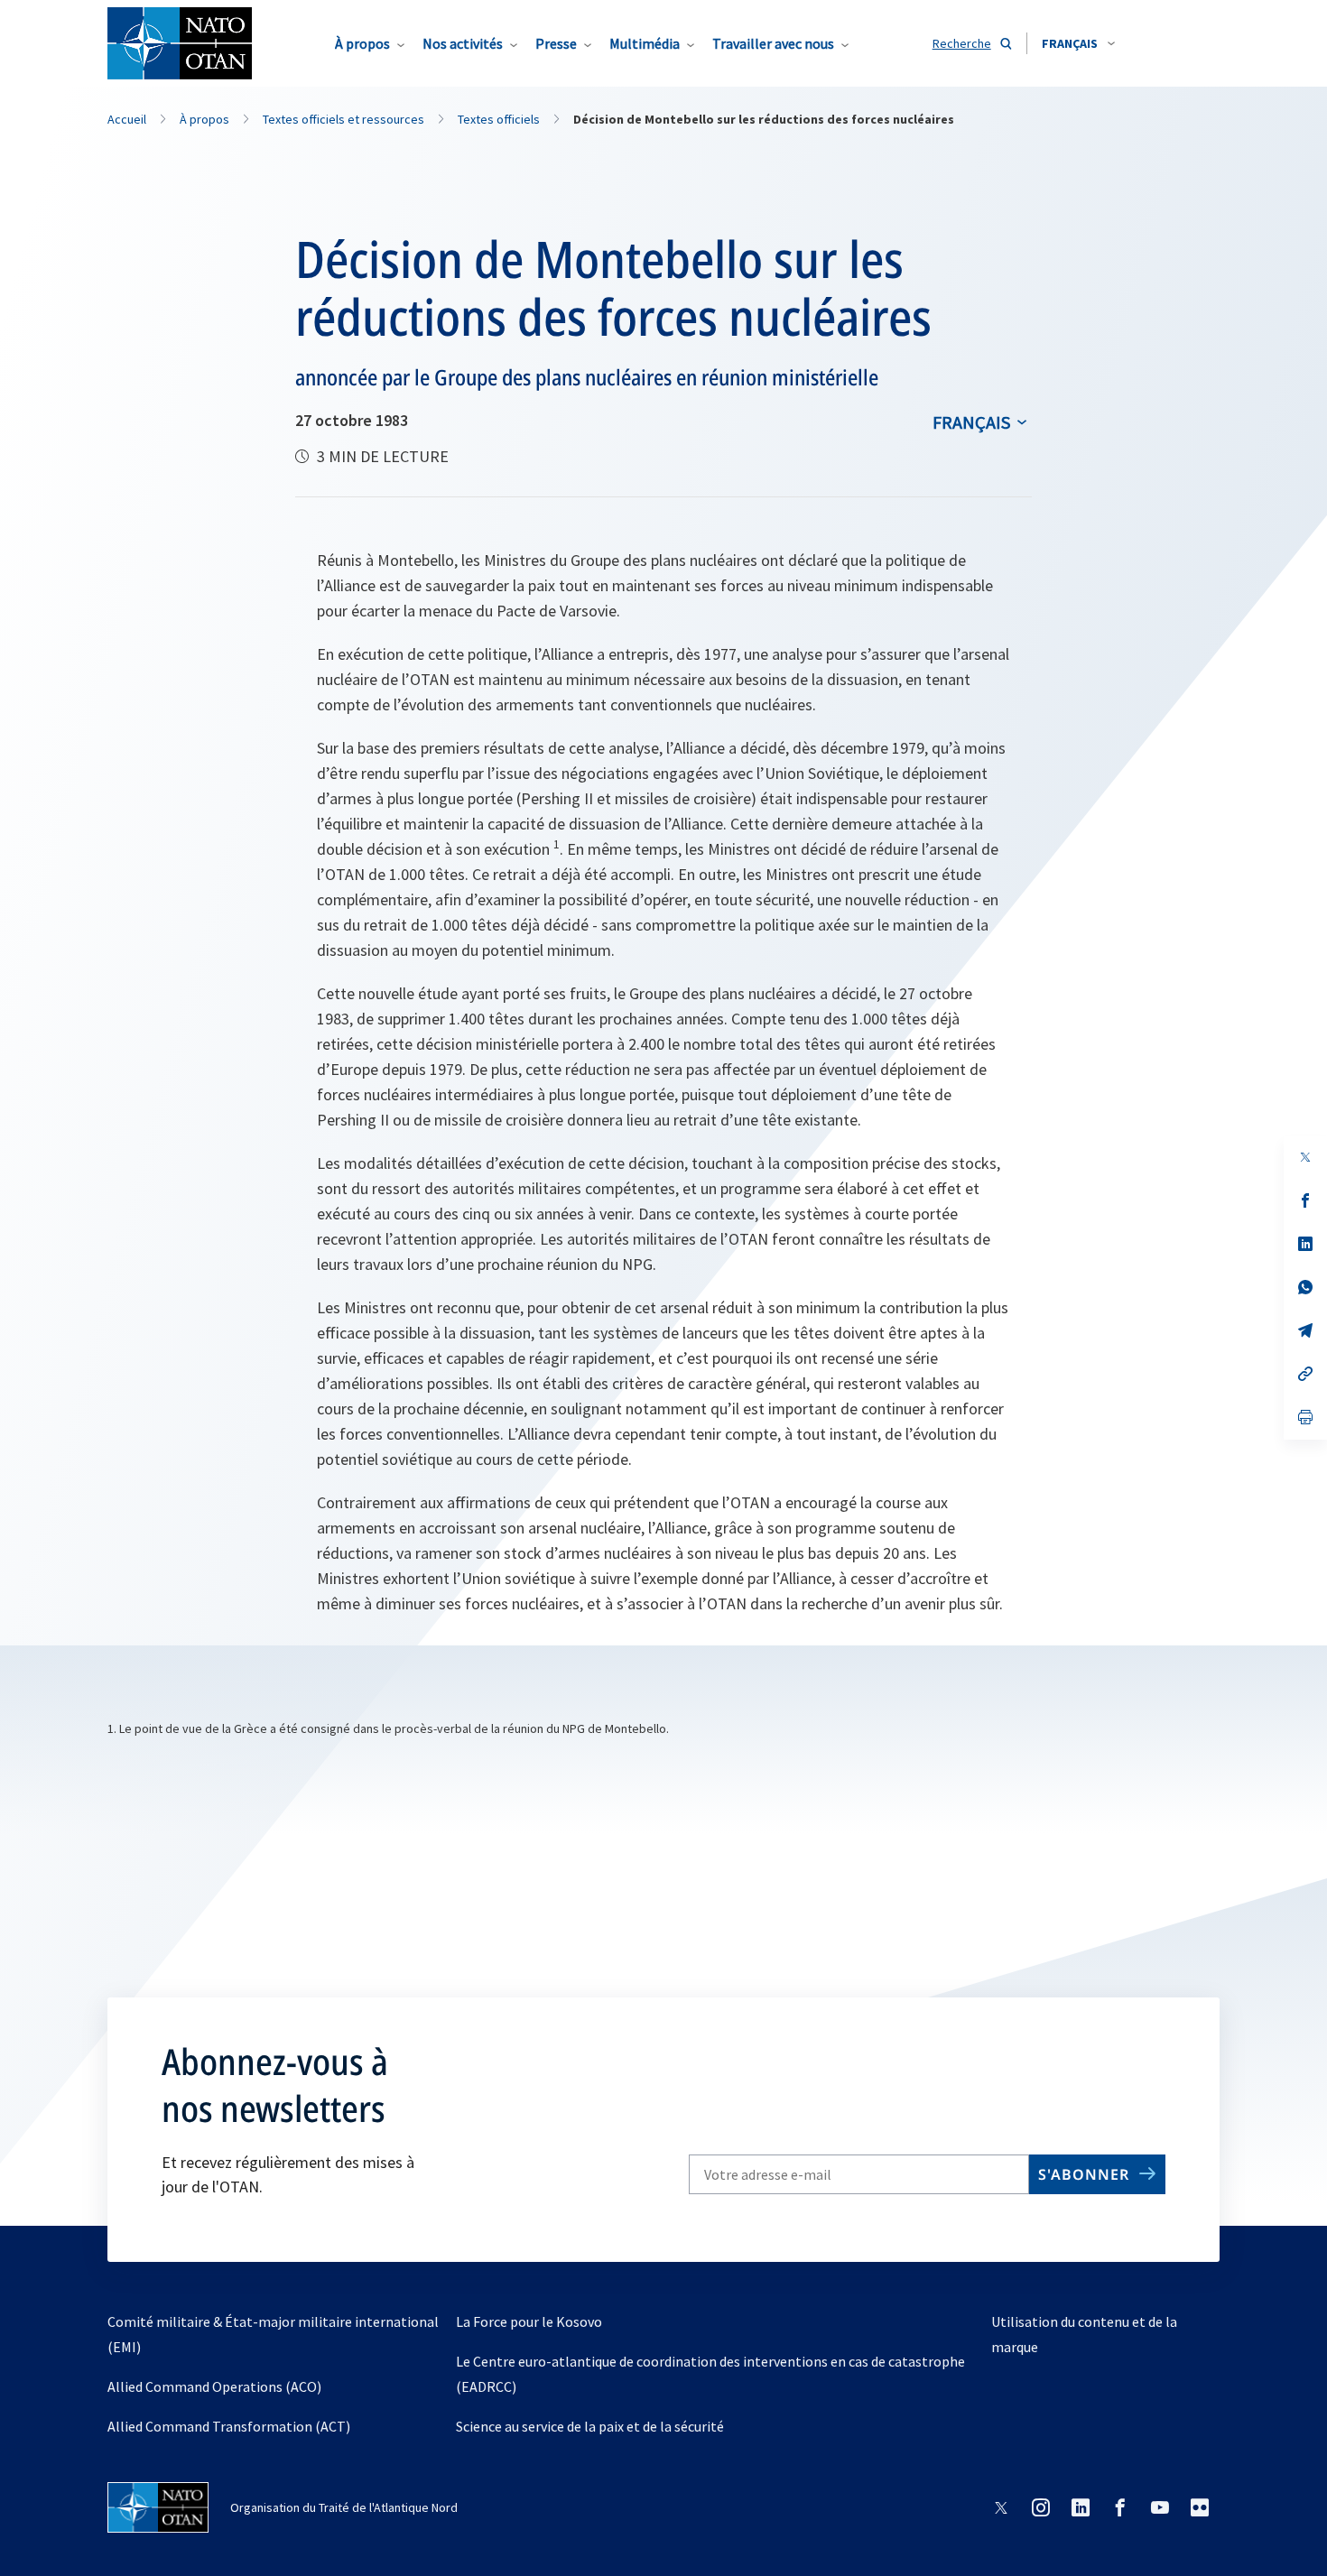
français (971, 422)
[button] (1078, 43)
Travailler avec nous (773, 43)
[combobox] (1078, 43)
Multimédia (645, 43)
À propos (362, 43)
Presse (556, 43)
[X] (1305, 1157)
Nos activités (463, 43)
